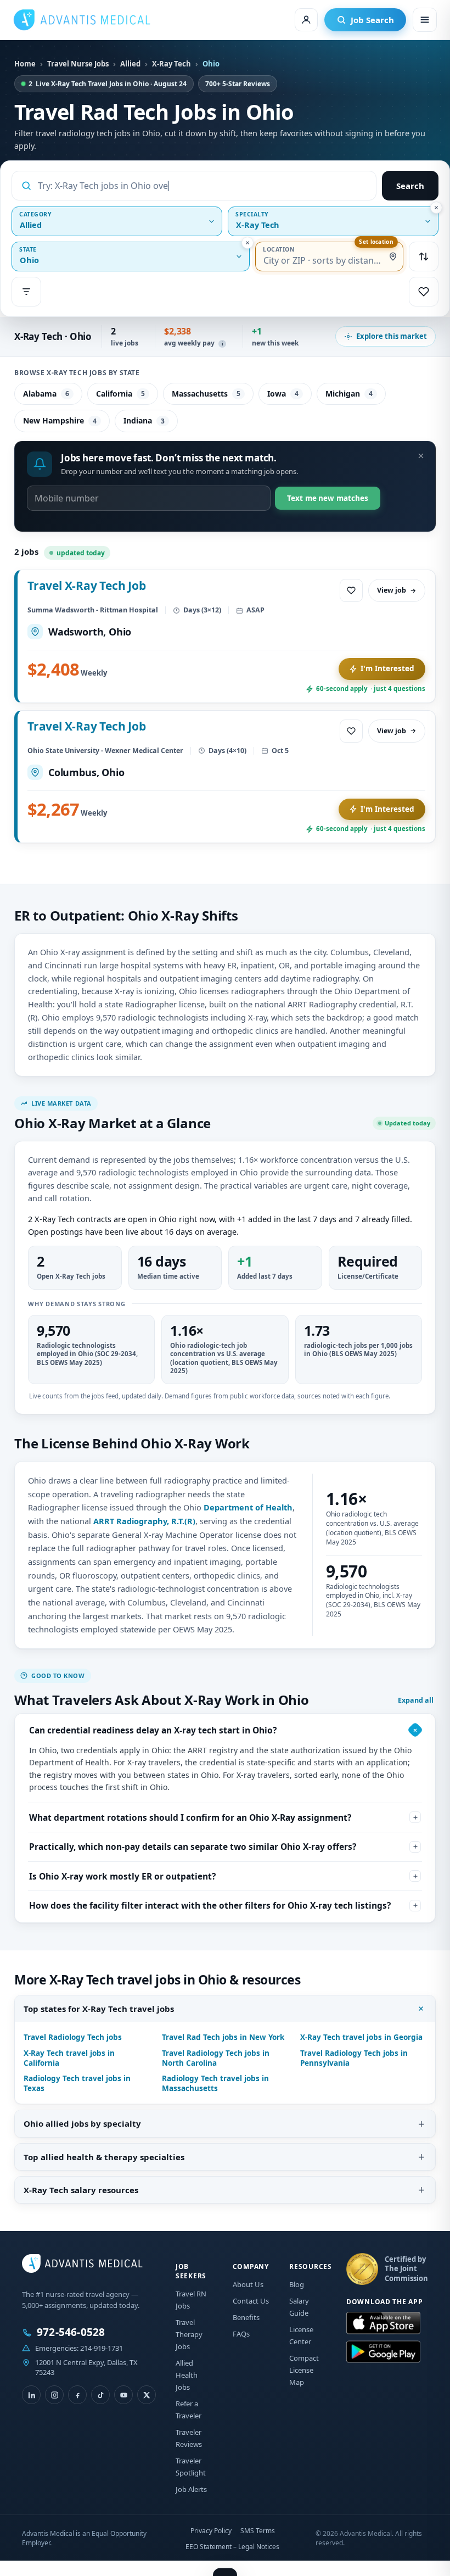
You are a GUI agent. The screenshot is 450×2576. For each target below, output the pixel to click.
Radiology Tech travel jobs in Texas (77, 2083)
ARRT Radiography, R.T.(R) (144, 1521)
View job (392, 590)
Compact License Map (304, 2370)
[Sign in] (306, 20)
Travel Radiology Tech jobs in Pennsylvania (354, 2058)
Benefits (246, 2317)
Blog (297, 2284)
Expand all (416, 1700)
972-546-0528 (71, 2332)
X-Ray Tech (171, 64)
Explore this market (392, 336)
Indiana (144, 420)
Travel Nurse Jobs (78, 64)
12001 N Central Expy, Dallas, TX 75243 (86, 2367)
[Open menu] (425, 20)
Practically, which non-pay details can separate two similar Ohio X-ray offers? (193, 1847)
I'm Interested (387, 668)
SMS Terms (258, 2531)
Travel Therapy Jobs (189, 2334)
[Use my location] (393, 257)
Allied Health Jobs (187, 2375)
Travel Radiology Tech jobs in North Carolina (216, 2058)
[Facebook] (77, 2395)
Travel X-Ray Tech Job (87, 586)
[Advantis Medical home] (82, 20)
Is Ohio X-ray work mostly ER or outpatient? (122, 1876)
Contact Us (251, 2301)
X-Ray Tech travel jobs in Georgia (361, 2037)
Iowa (283, 394)
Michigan (349, 394)
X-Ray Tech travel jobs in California (69, 2058)
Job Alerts (191, 2489)
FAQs (241, 2334)
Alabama (46, 394)
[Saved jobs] (424, 292)
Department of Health (248, 1507)
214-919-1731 (102, 2348)
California (120, 394)
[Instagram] (54, 2395)
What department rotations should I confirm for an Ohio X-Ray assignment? (190, 1817)
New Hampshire (60, 420)
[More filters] (26, 292)
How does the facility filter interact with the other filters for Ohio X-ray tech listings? (210, 1905)
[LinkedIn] (31, 2395)
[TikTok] (100, 2395)
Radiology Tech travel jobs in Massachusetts (215, 2083)
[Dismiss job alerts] (421, 456)
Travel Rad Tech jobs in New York (223, 2037)
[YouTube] (123, 2395)
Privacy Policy (211, 2531)
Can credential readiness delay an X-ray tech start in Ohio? (153, 1730)
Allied (130, 64)
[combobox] (203, 186)
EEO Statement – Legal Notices (232, 2547)
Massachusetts (206, 394)
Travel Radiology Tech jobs (73, 2037)
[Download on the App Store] (383, 2323)
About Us (248, 2284)
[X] (147, 2395)
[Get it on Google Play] (383, 2352)
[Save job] (351, 590)
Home (25, 64)
